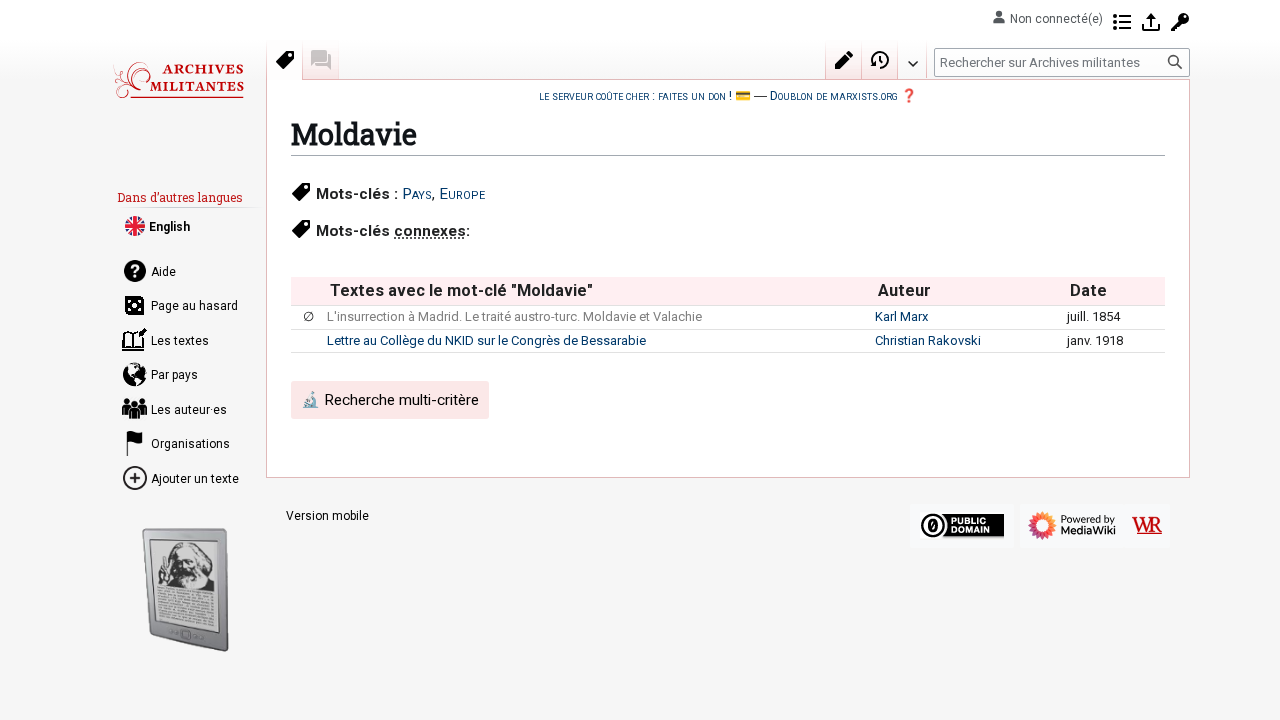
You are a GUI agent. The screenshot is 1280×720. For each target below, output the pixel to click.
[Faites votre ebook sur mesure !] (186, 590)
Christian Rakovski (928, 340)
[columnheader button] (308, 291)
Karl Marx (901, 316)
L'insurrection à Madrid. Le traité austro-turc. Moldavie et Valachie (514, 316)
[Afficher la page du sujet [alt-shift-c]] (285, 60)
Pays (417, 194)
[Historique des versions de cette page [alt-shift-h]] (880, 60)
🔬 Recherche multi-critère (390, 400)
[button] (912, 59)
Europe (462, 194)
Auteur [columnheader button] (904, 290)
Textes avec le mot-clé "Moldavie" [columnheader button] (461, 290)
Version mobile (327, 516)
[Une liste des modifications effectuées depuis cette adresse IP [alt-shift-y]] (1122, 22)
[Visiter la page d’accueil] (178, 80)
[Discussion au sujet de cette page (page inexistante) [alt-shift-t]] (321, 60)
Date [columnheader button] (1088, 290)
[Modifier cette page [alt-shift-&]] (844, 60)
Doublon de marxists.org (834, 95)
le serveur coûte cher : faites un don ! (635, 95)
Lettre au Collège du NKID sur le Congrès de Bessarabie (486, 340)
